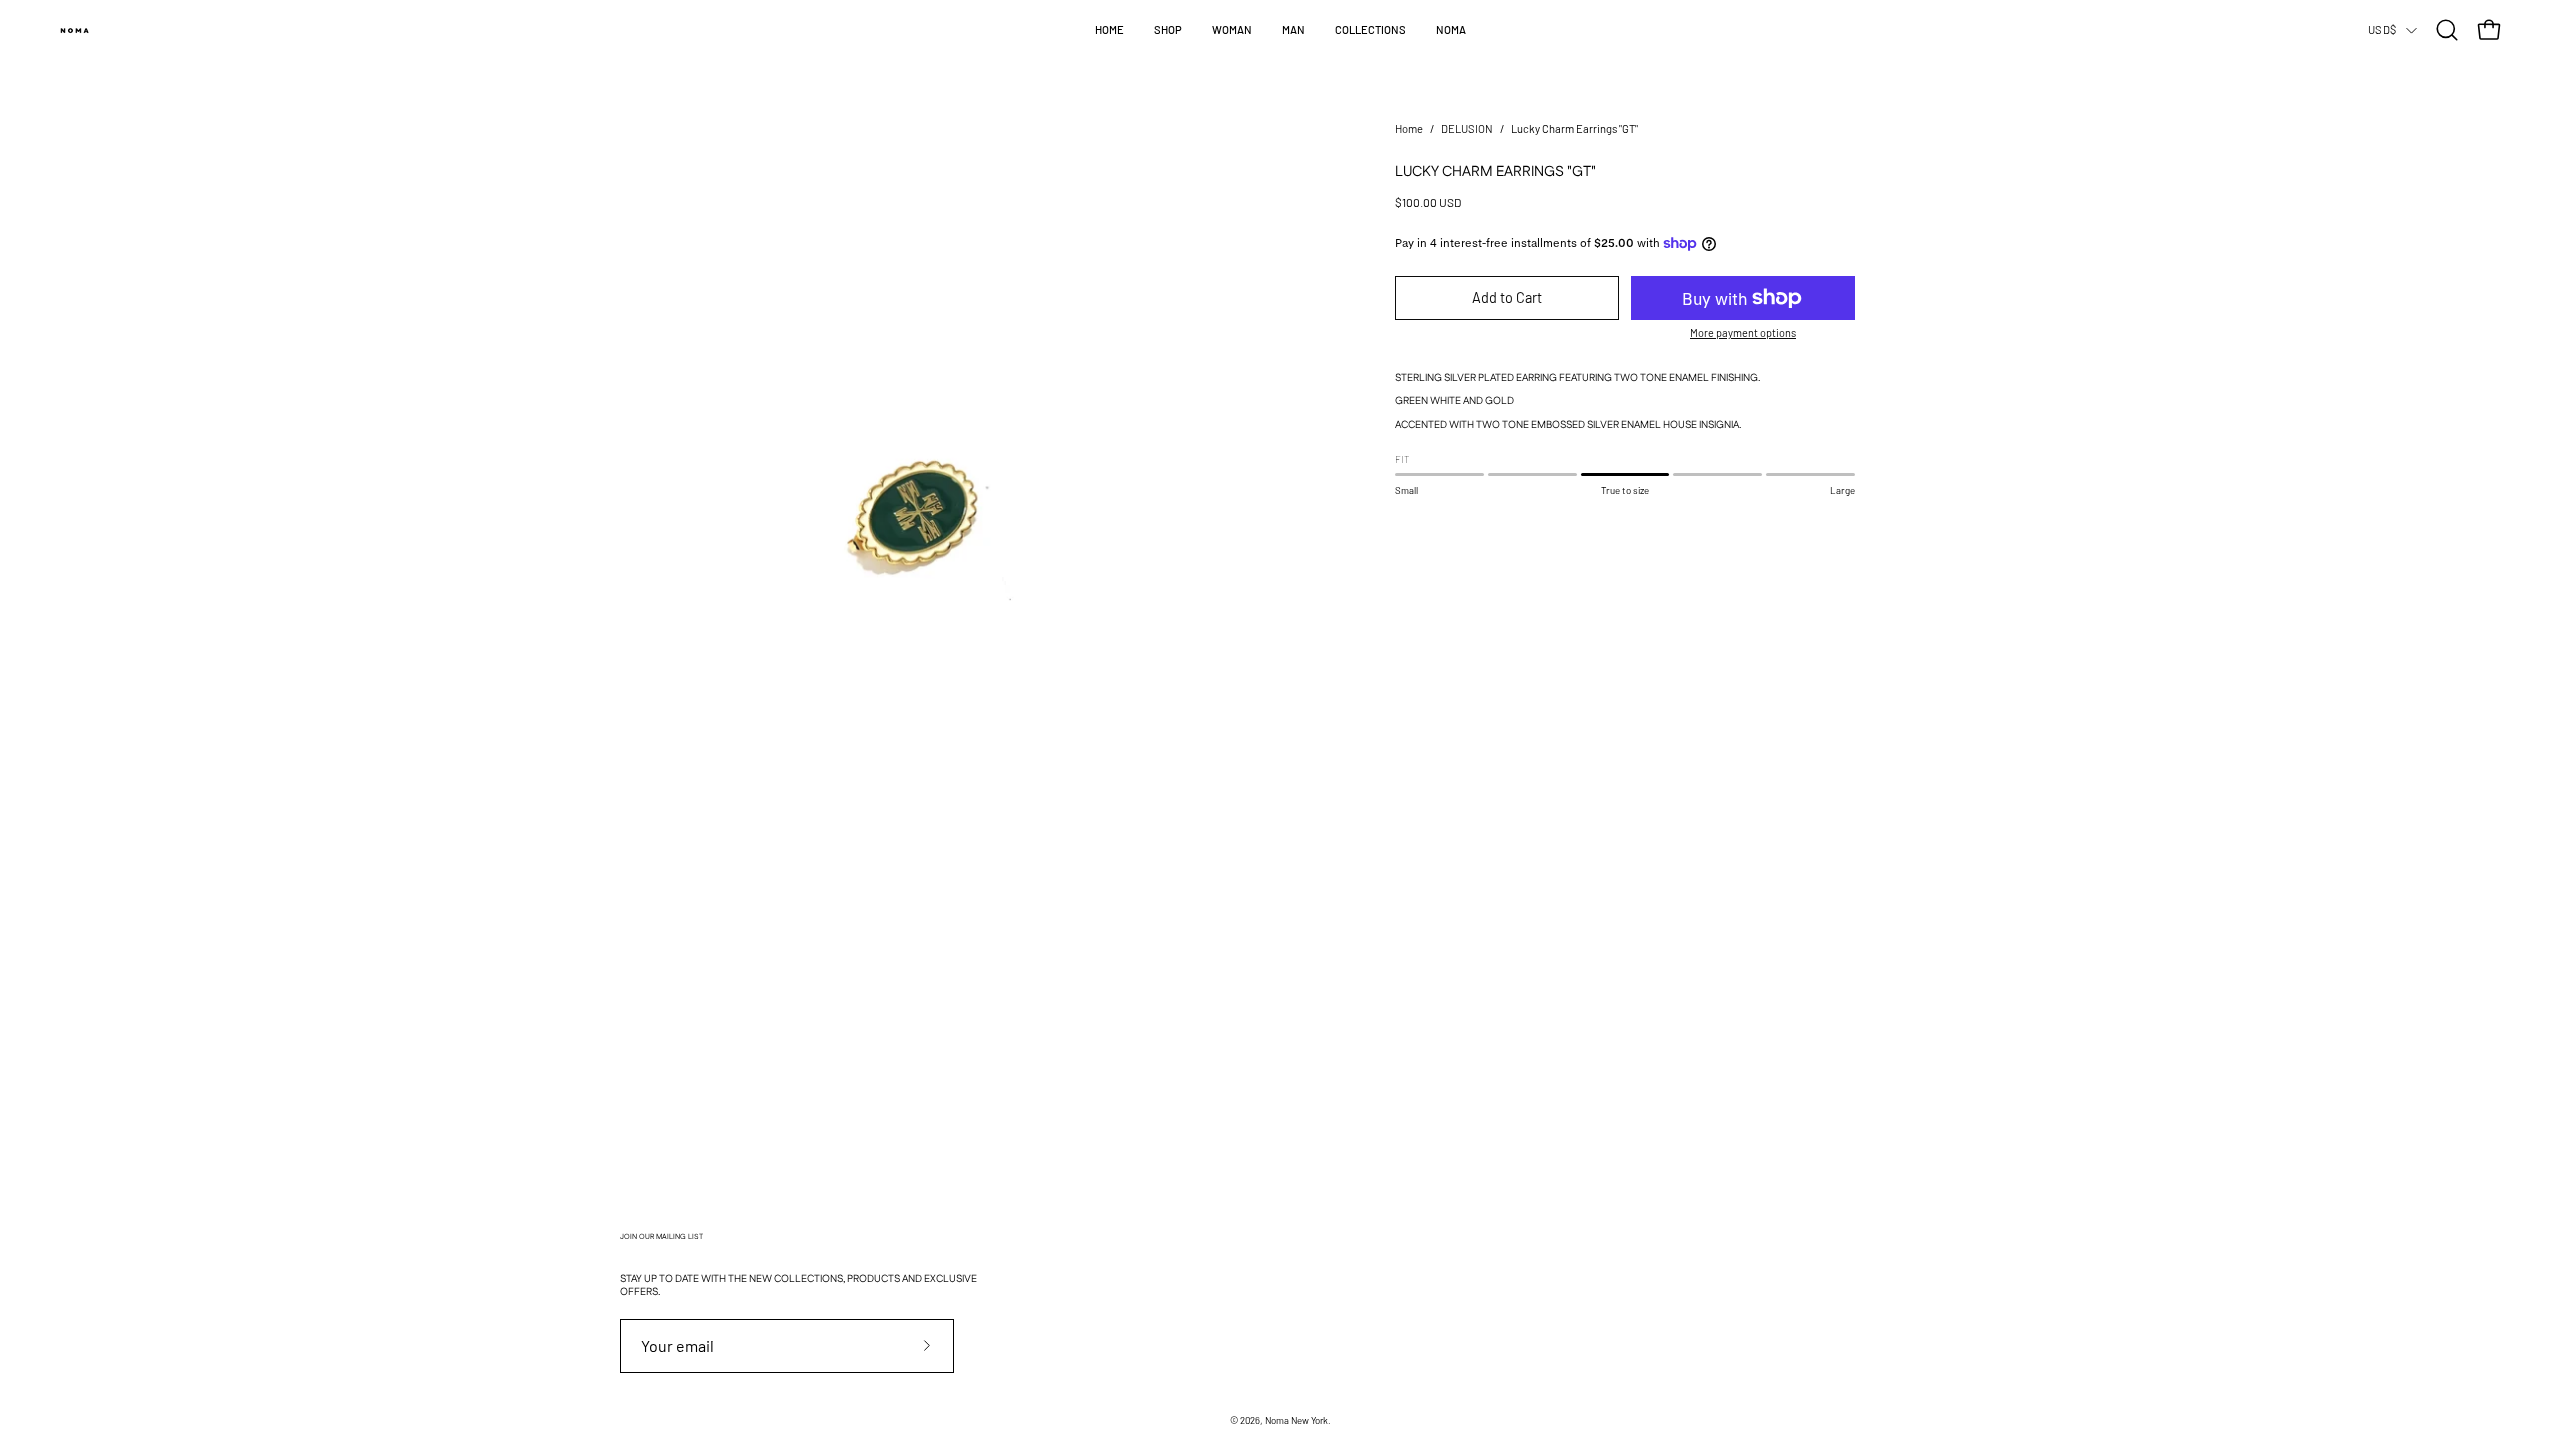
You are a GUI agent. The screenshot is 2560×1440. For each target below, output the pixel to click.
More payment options (1743, 332)
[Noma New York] (75, 30)
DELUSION (1467, 128)
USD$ (2382, 29)
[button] (1168, 30)
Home (1409, 128)
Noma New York (1296, 1420)
